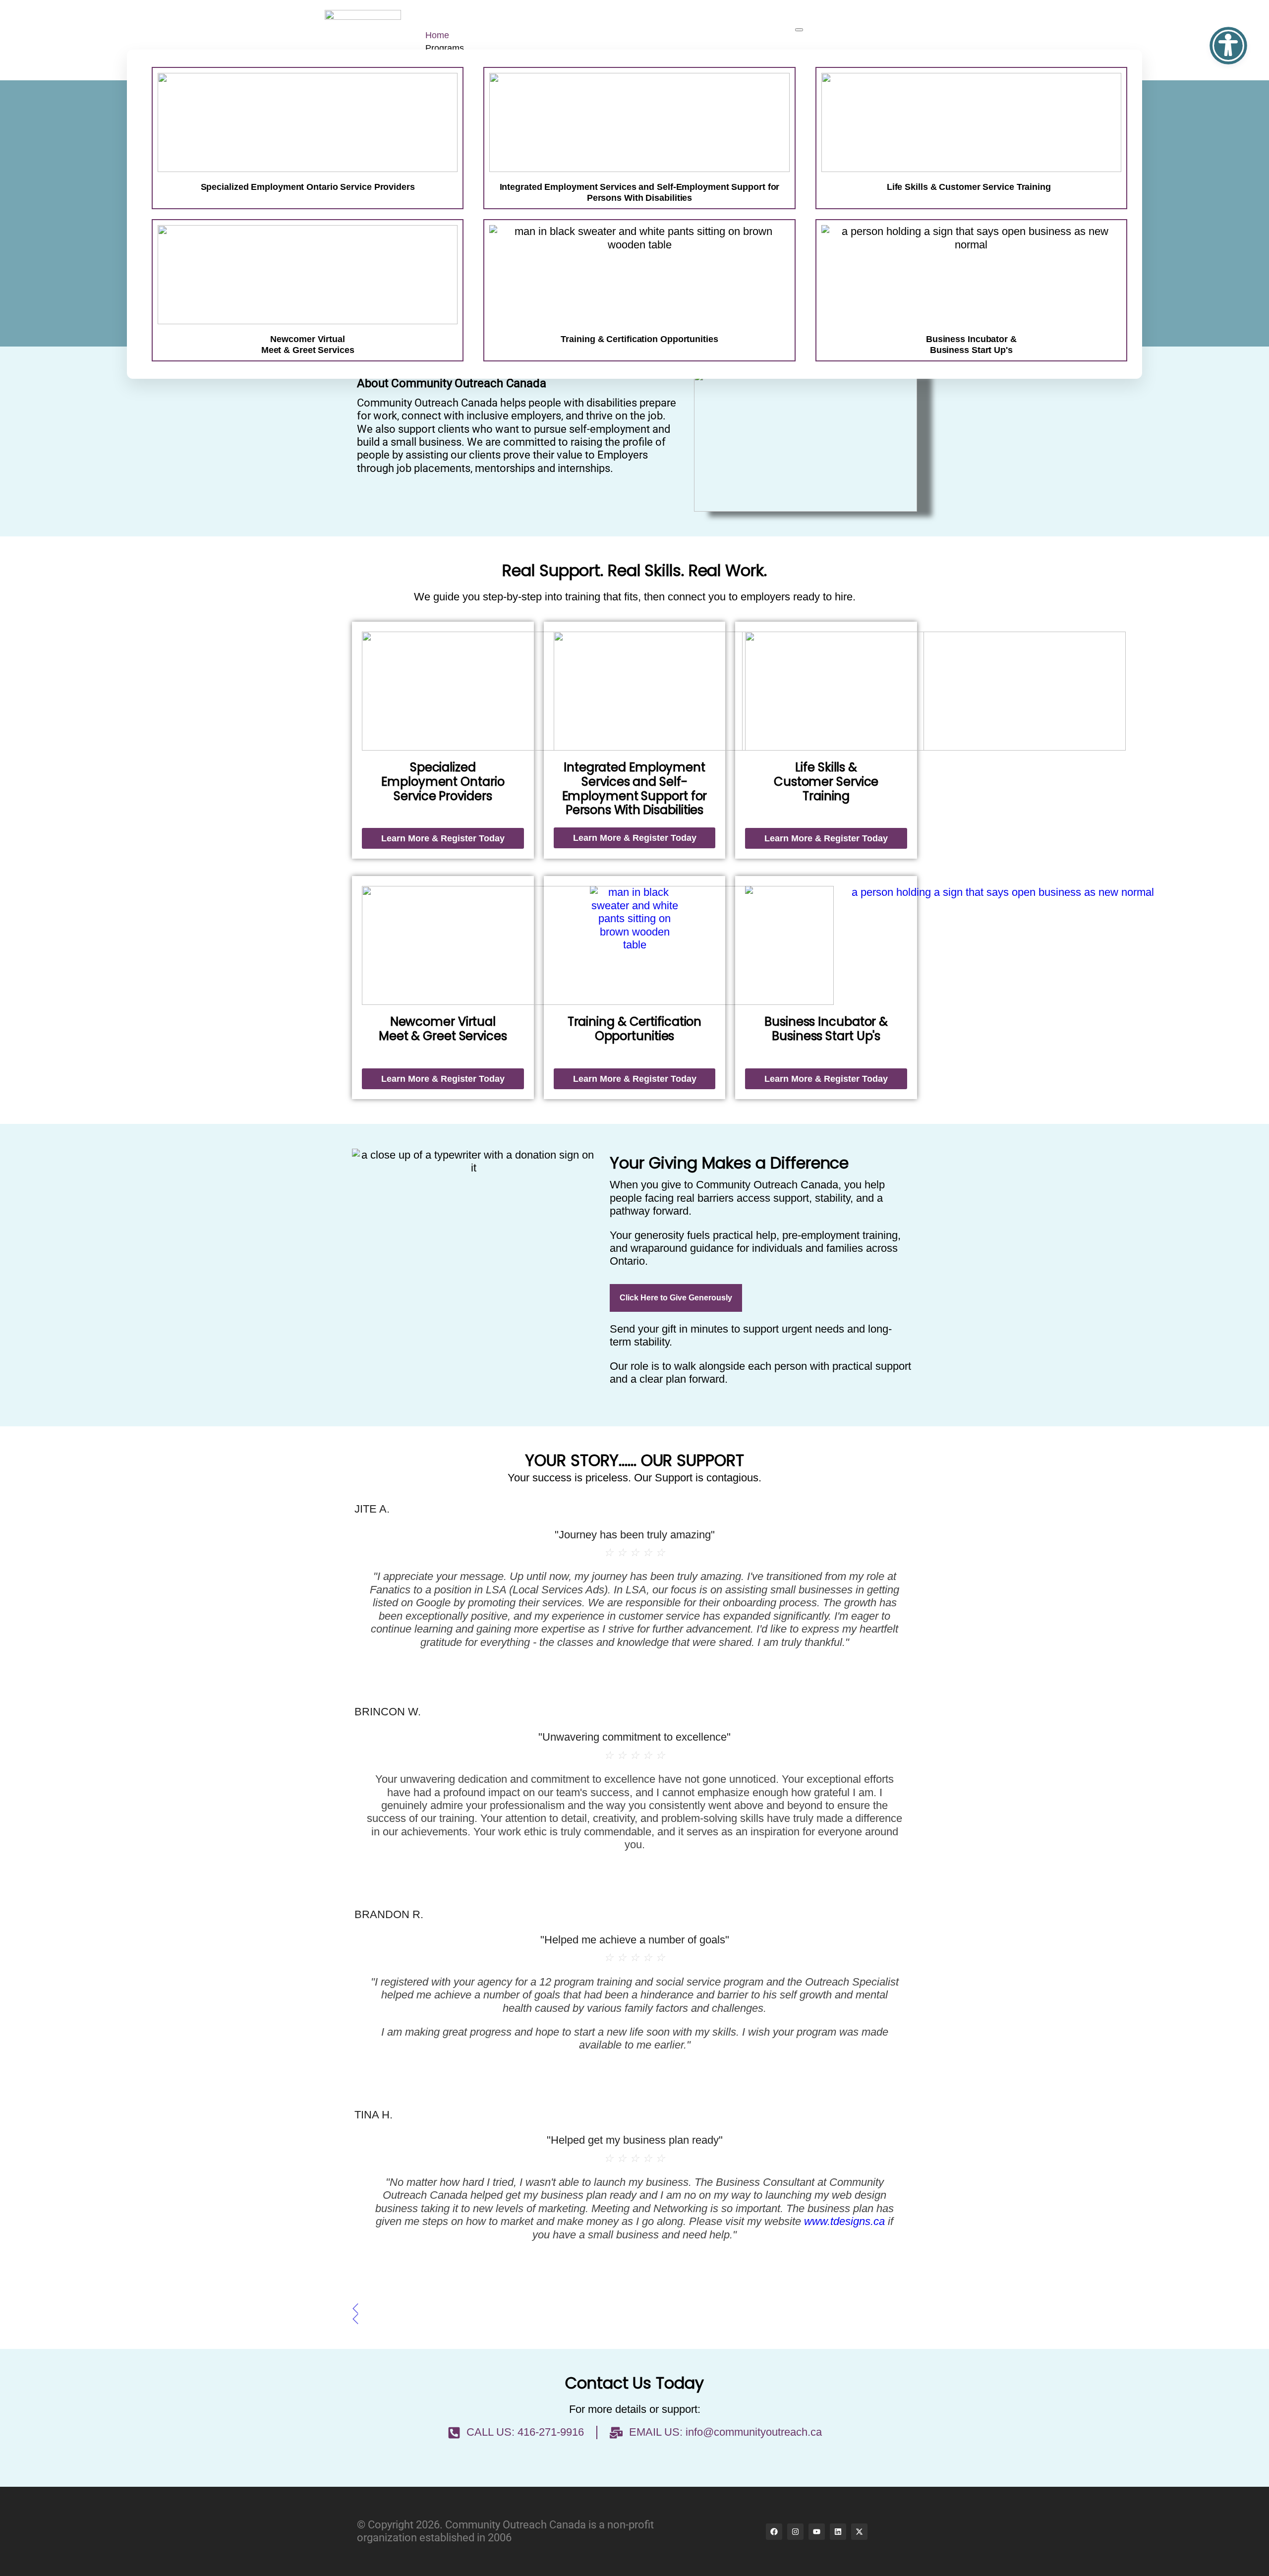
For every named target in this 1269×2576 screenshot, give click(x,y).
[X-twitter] (859, 2532)
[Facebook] (774, 2532)
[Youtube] (817, 2532)
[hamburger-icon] (799, 30)
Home (437, 35)
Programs (445, 48)
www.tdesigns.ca (844, 2221)
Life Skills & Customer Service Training (969, 187)
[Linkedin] (838, 2532)
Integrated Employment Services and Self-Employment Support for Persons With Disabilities (640, 192)
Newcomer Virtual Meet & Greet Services (443, 1029)
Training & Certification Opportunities (635, 1029)
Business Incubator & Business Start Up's (826, 1029)
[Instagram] (795, 2532)
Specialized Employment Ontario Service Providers (308, 187)
